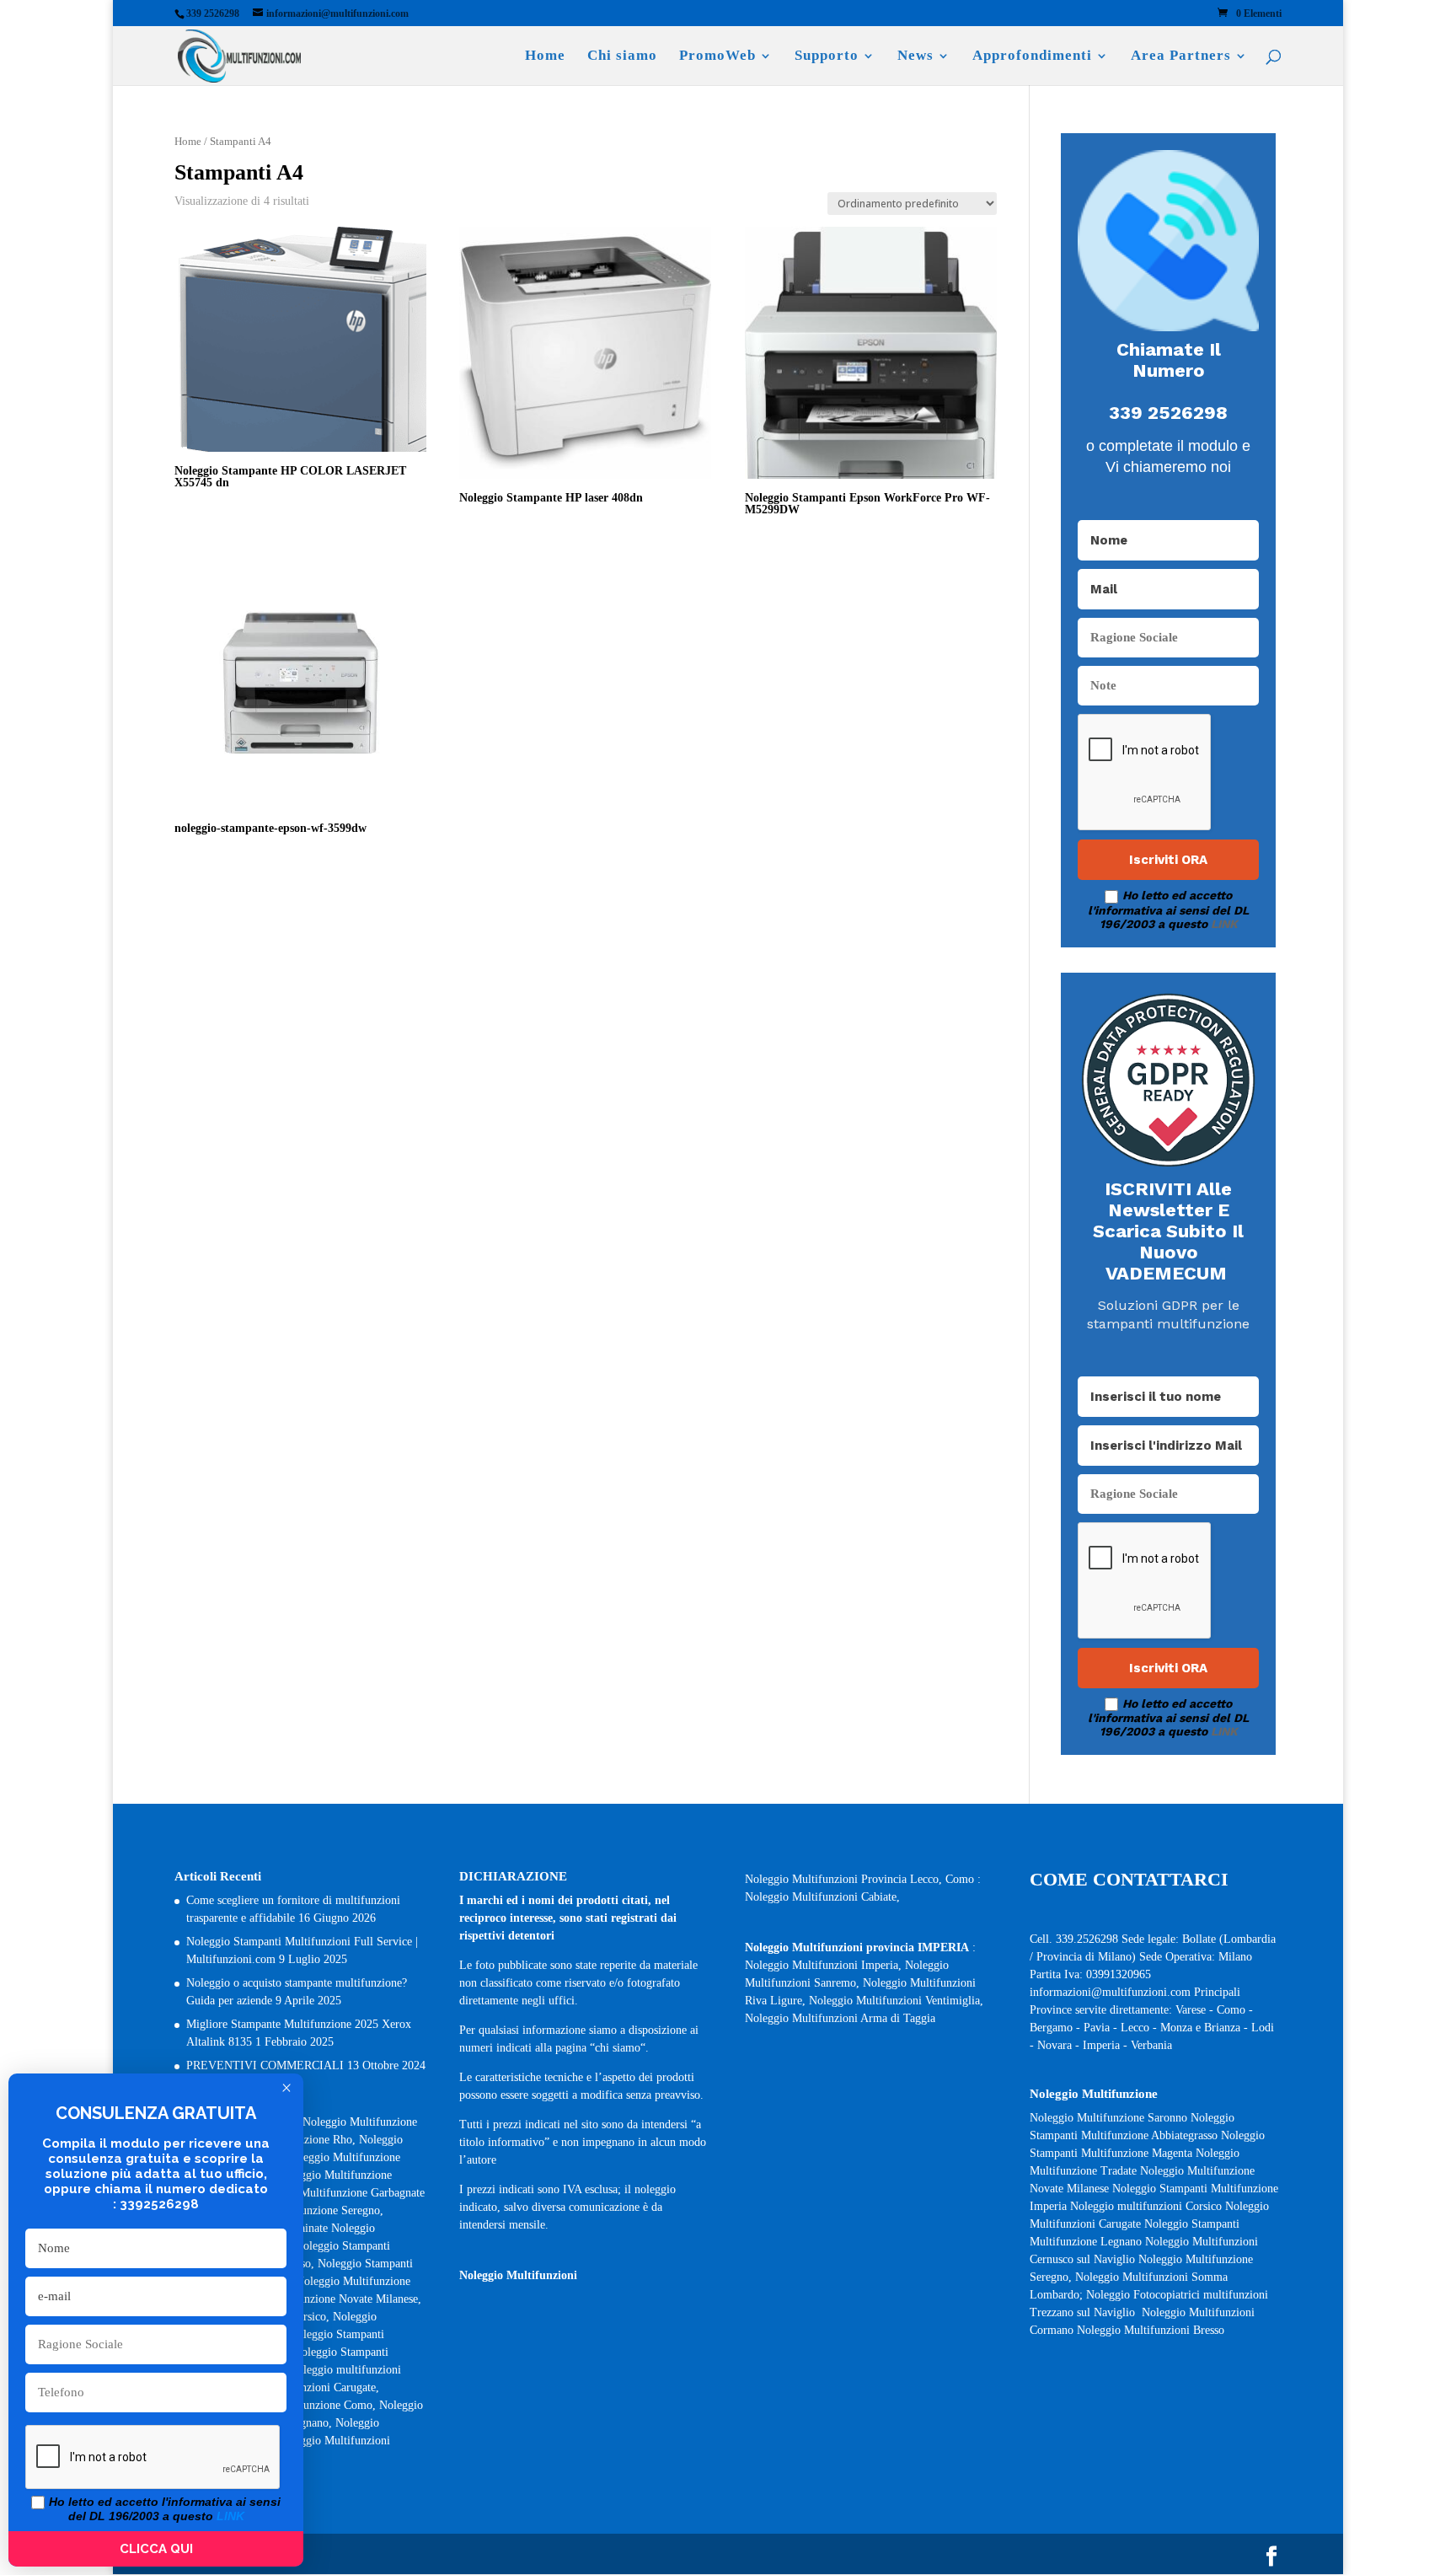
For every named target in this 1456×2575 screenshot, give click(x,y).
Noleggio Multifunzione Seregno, (303, 2210)
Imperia (1103, 2045)
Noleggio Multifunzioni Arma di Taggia (840, 2018)
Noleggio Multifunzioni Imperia (822, 1965)
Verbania (1151, 2045)
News (915, 56)
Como (1231, 2010)
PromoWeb (717, 56)
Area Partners (1181, 56)
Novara (1056, 2045)
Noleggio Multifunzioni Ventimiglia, (896, 2001)
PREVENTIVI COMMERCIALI (265, 2065)
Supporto (827, 56)
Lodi (1263, 2028)
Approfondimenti (1032, 56)
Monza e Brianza (1200, 2028)
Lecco (1135, 2028)
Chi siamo (622, 56)
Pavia (1097, 2028)
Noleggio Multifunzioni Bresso (1152, 2330)
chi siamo (618, 2048)
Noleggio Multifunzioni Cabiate (821, 1897)
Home (545, 56)
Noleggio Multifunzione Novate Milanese (319, 2299)
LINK (1224, 924)
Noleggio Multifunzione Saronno (1108, 2118)
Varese (1191, 2010)
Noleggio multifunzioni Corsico (1146, 2206)
